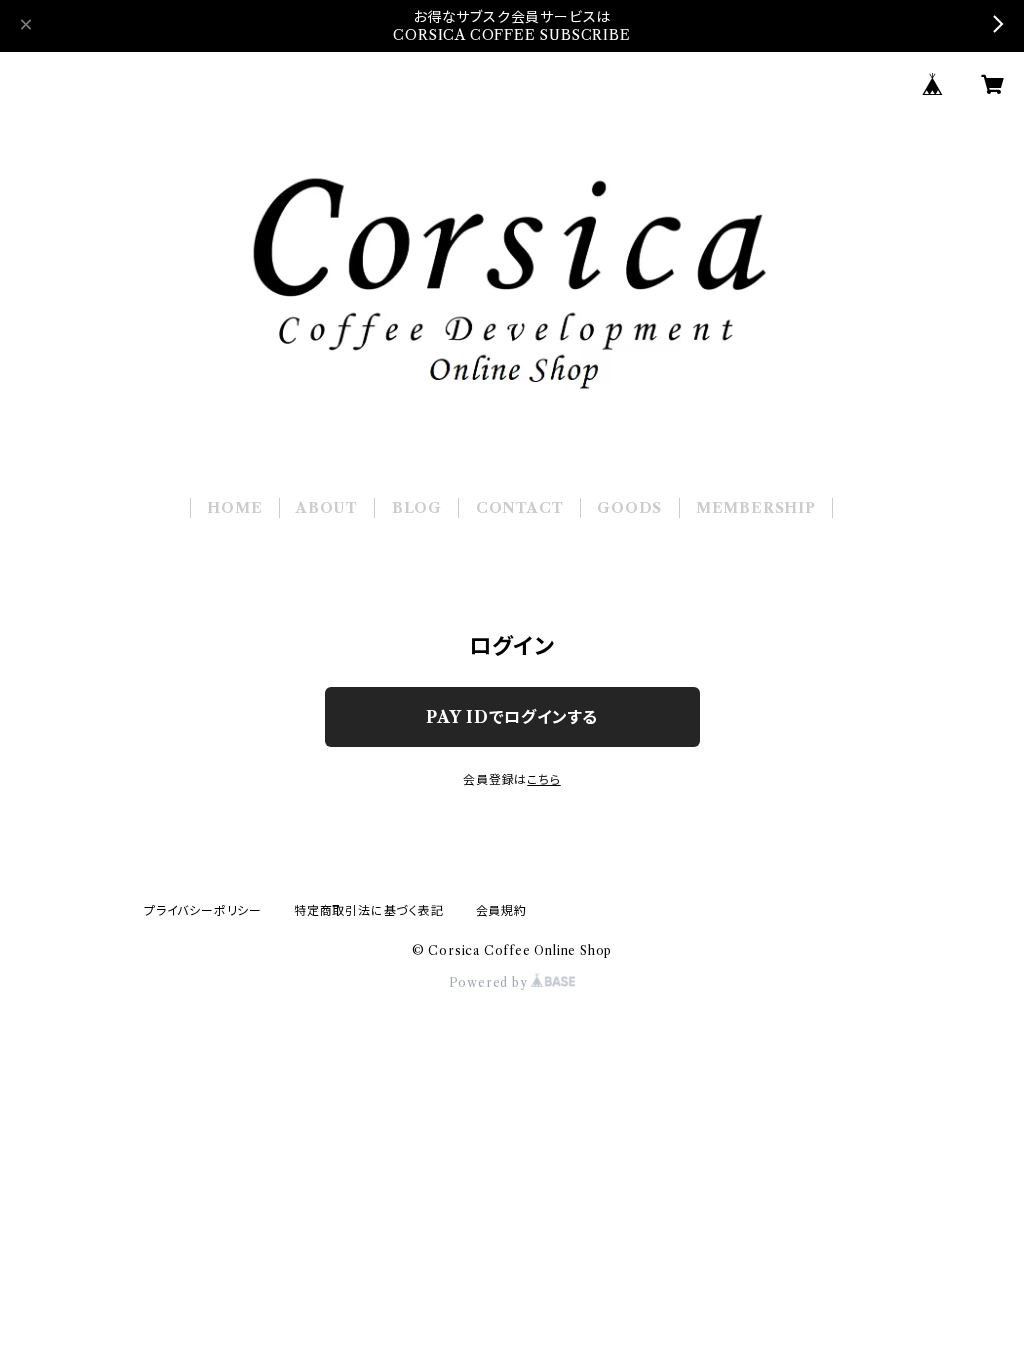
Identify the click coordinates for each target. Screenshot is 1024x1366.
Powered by (490, 982)
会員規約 (501, 910)
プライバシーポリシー (203, 910)
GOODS (629, 508)
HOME (234, 508)
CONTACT (520, 508)
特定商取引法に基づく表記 (369, 910)
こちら (543, 779)
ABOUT (327, 508)
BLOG (417, 508)
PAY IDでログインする (512, 717)
